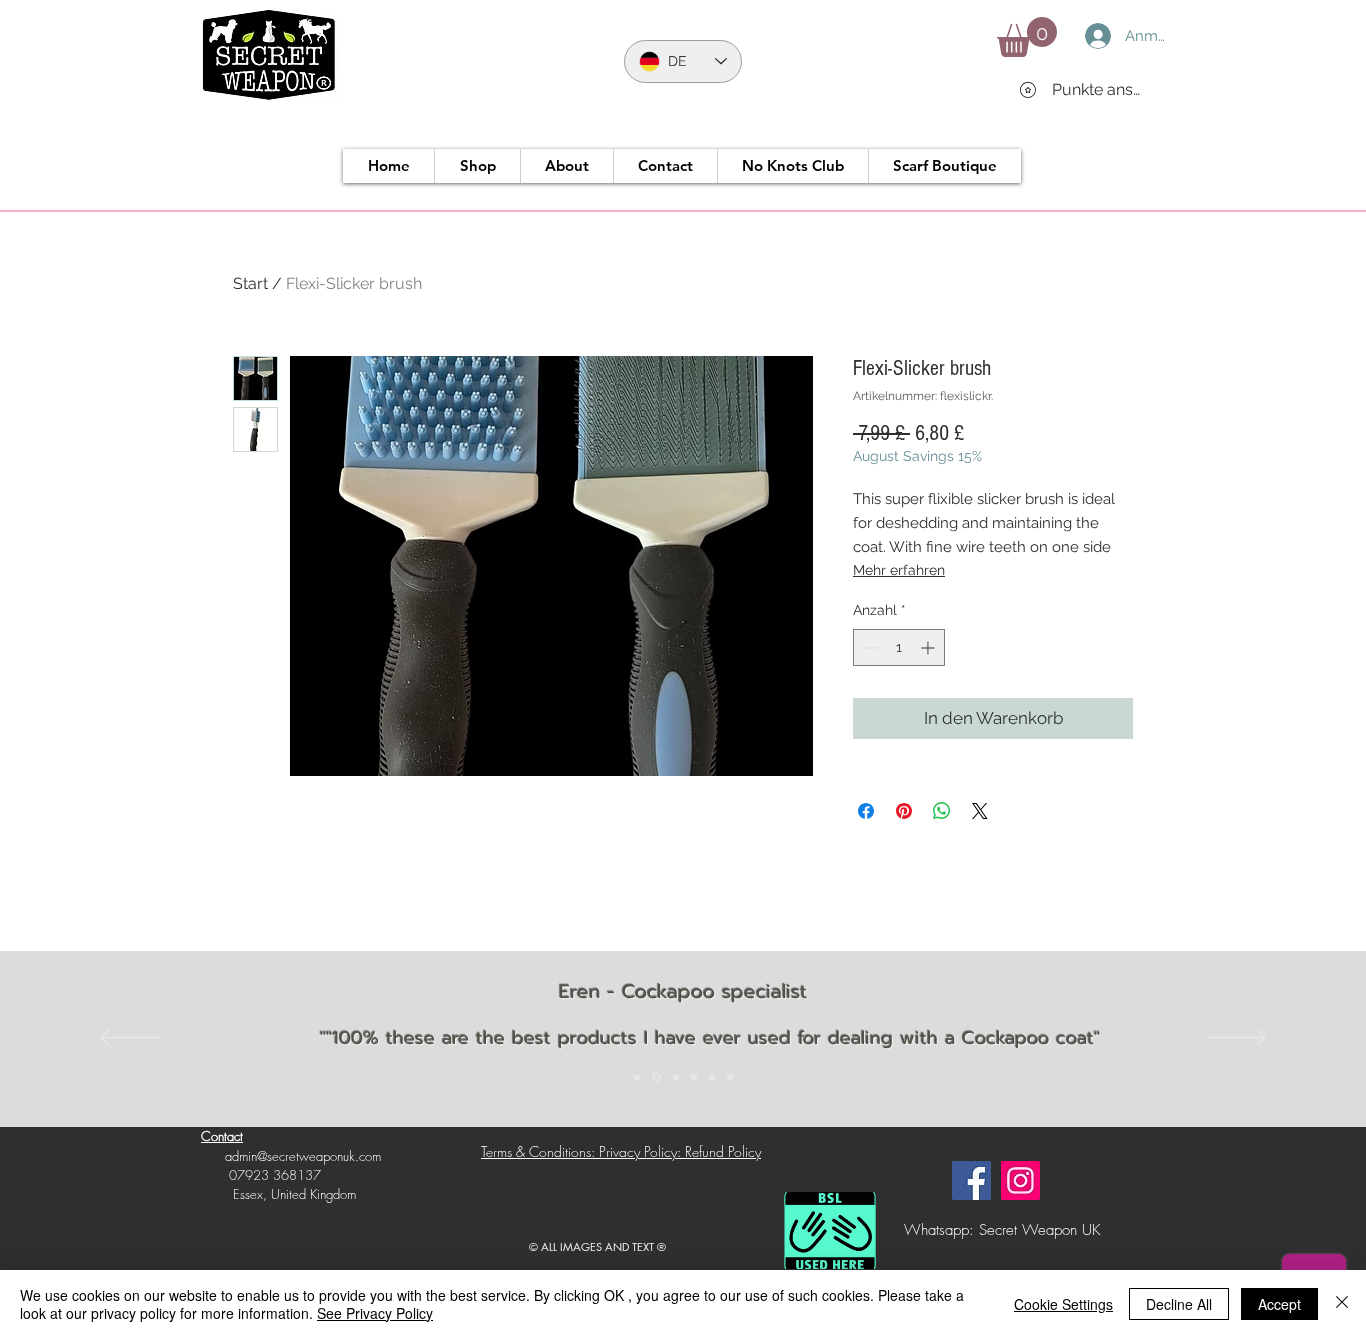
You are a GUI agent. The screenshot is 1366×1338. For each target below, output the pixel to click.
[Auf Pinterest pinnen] (904, 811)
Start (250, 283)
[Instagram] (1020, 1180)
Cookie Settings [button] (1063, 1304)
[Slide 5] (712, 1077)
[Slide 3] (676, 1077)
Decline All (1179, 1304)
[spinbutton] (899, 647)
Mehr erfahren (899, 570)
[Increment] (929, 647)
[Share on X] (980, 811)
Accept (1279, 1304)
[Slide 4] (694, 1077)
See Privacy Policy (375, 1313)
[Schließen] (1342, 1304)
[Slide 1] (637, 1077)
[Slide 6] (730, 1077)
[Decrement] (868, 647)
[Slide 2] (656, 1077)
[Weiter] (1236, 1039)
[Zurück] (130, 1039)
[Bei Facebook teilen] (866, 811)
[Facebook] (971, 1180)
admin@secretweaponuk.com (303, 1156)
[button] (1027, 37)
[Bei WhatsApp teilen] (942, 811)
